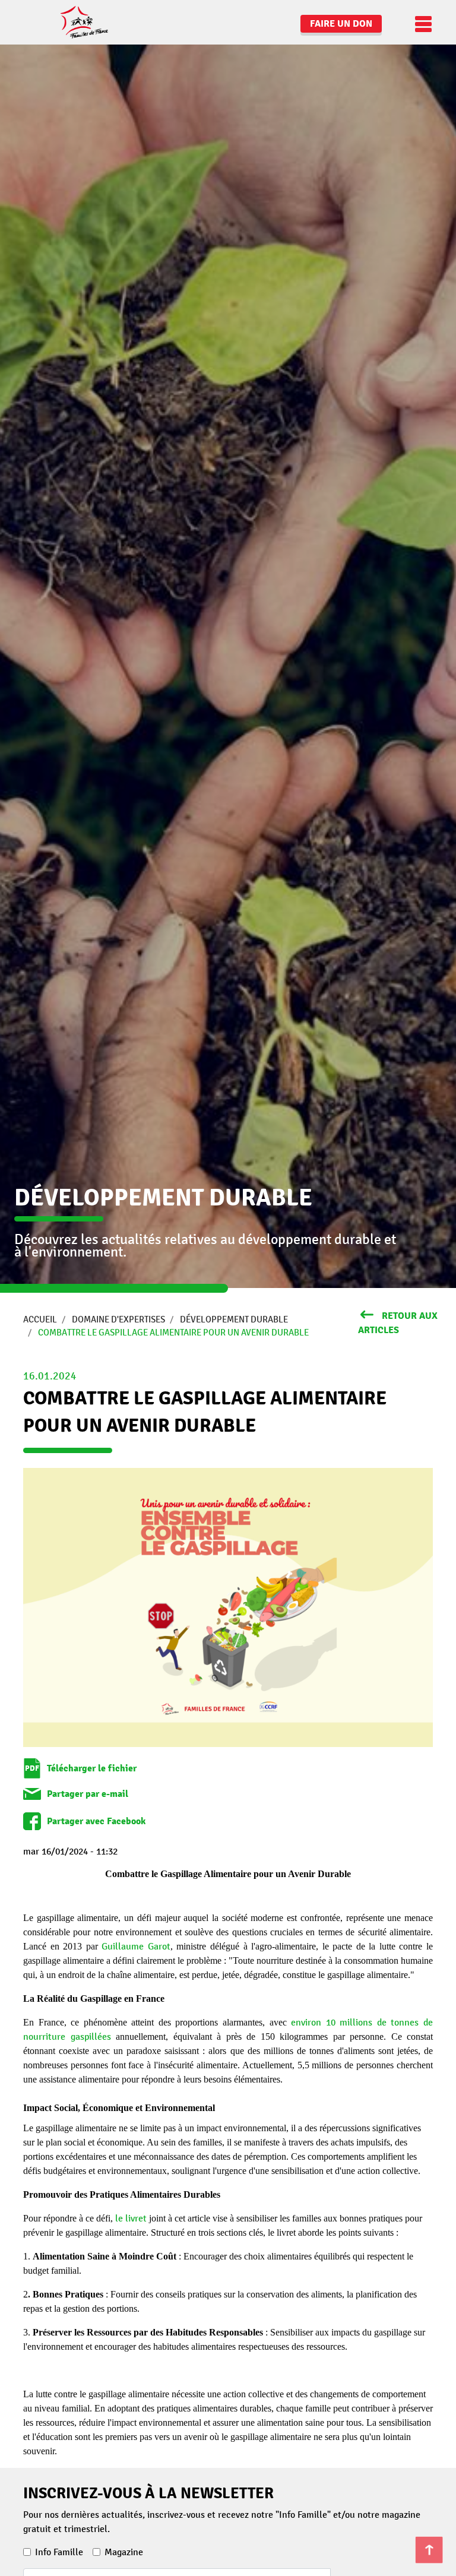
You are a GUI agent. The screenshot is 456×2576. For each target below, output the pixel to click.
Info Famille (59, 2552)
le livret (131, 2219)
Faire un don (341, 24)
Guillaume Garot (136, 1947)
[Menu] (420, 24)
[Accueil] (68, 22)
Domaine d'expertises (118, 1319)
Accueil (40, 1319)
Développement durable (234, 1319)
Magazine (124, 2552)
